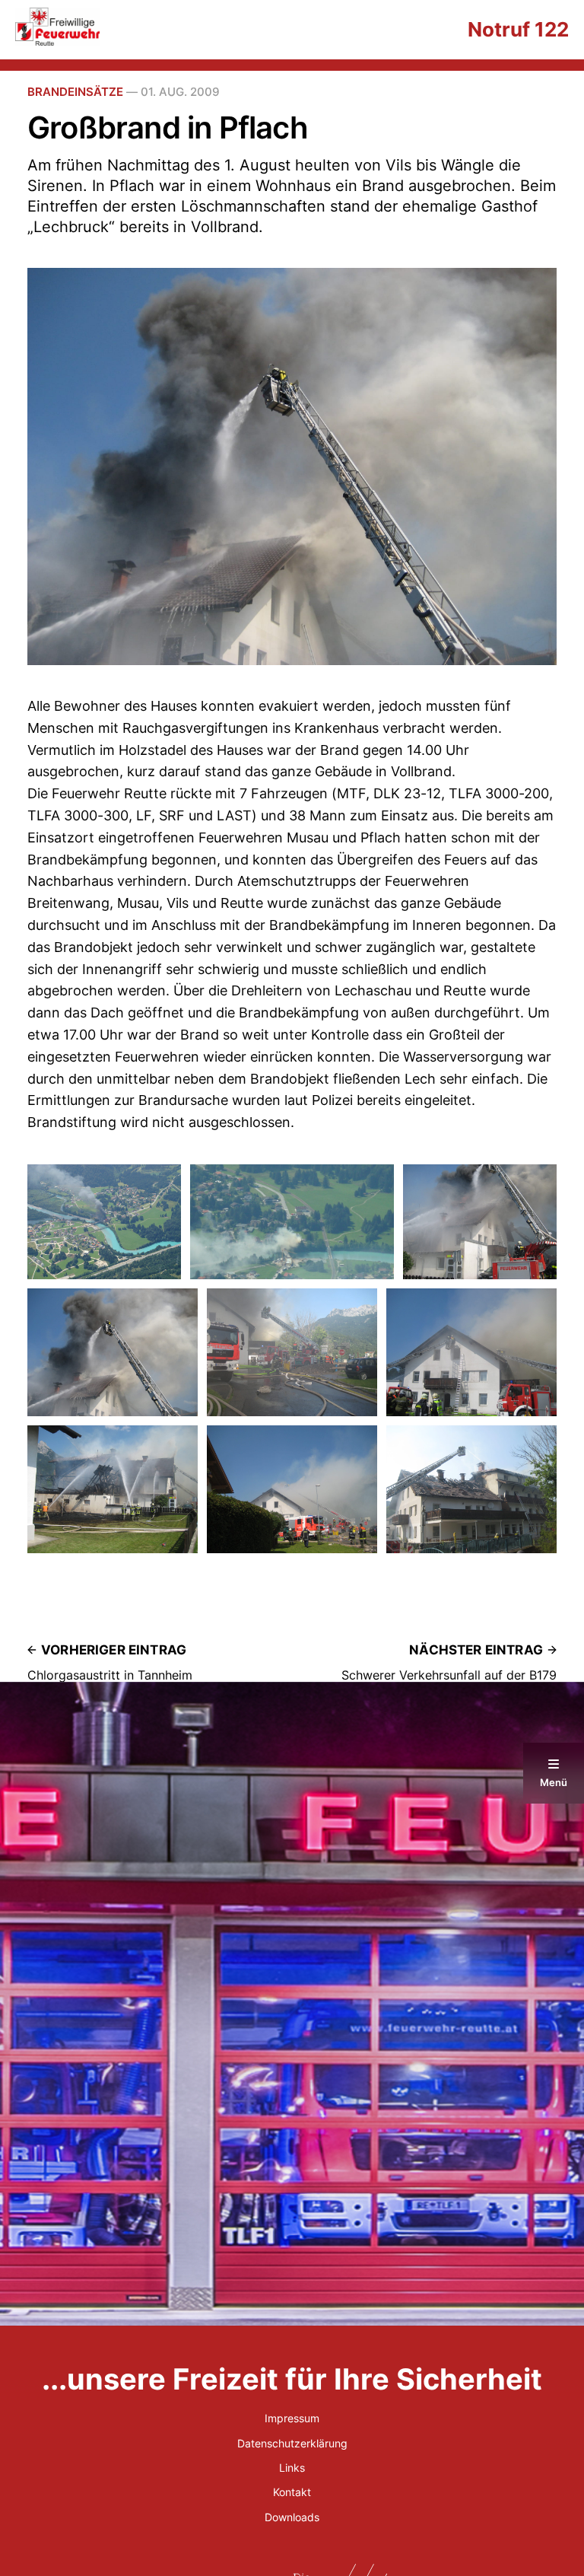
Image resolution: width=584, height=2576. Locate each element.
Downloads (292, 2517)
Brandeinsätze (75, 92)
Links (292, 2468)
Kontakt (292, 2492)
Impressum (292, 2418)
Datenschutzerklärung (292, 2443)
